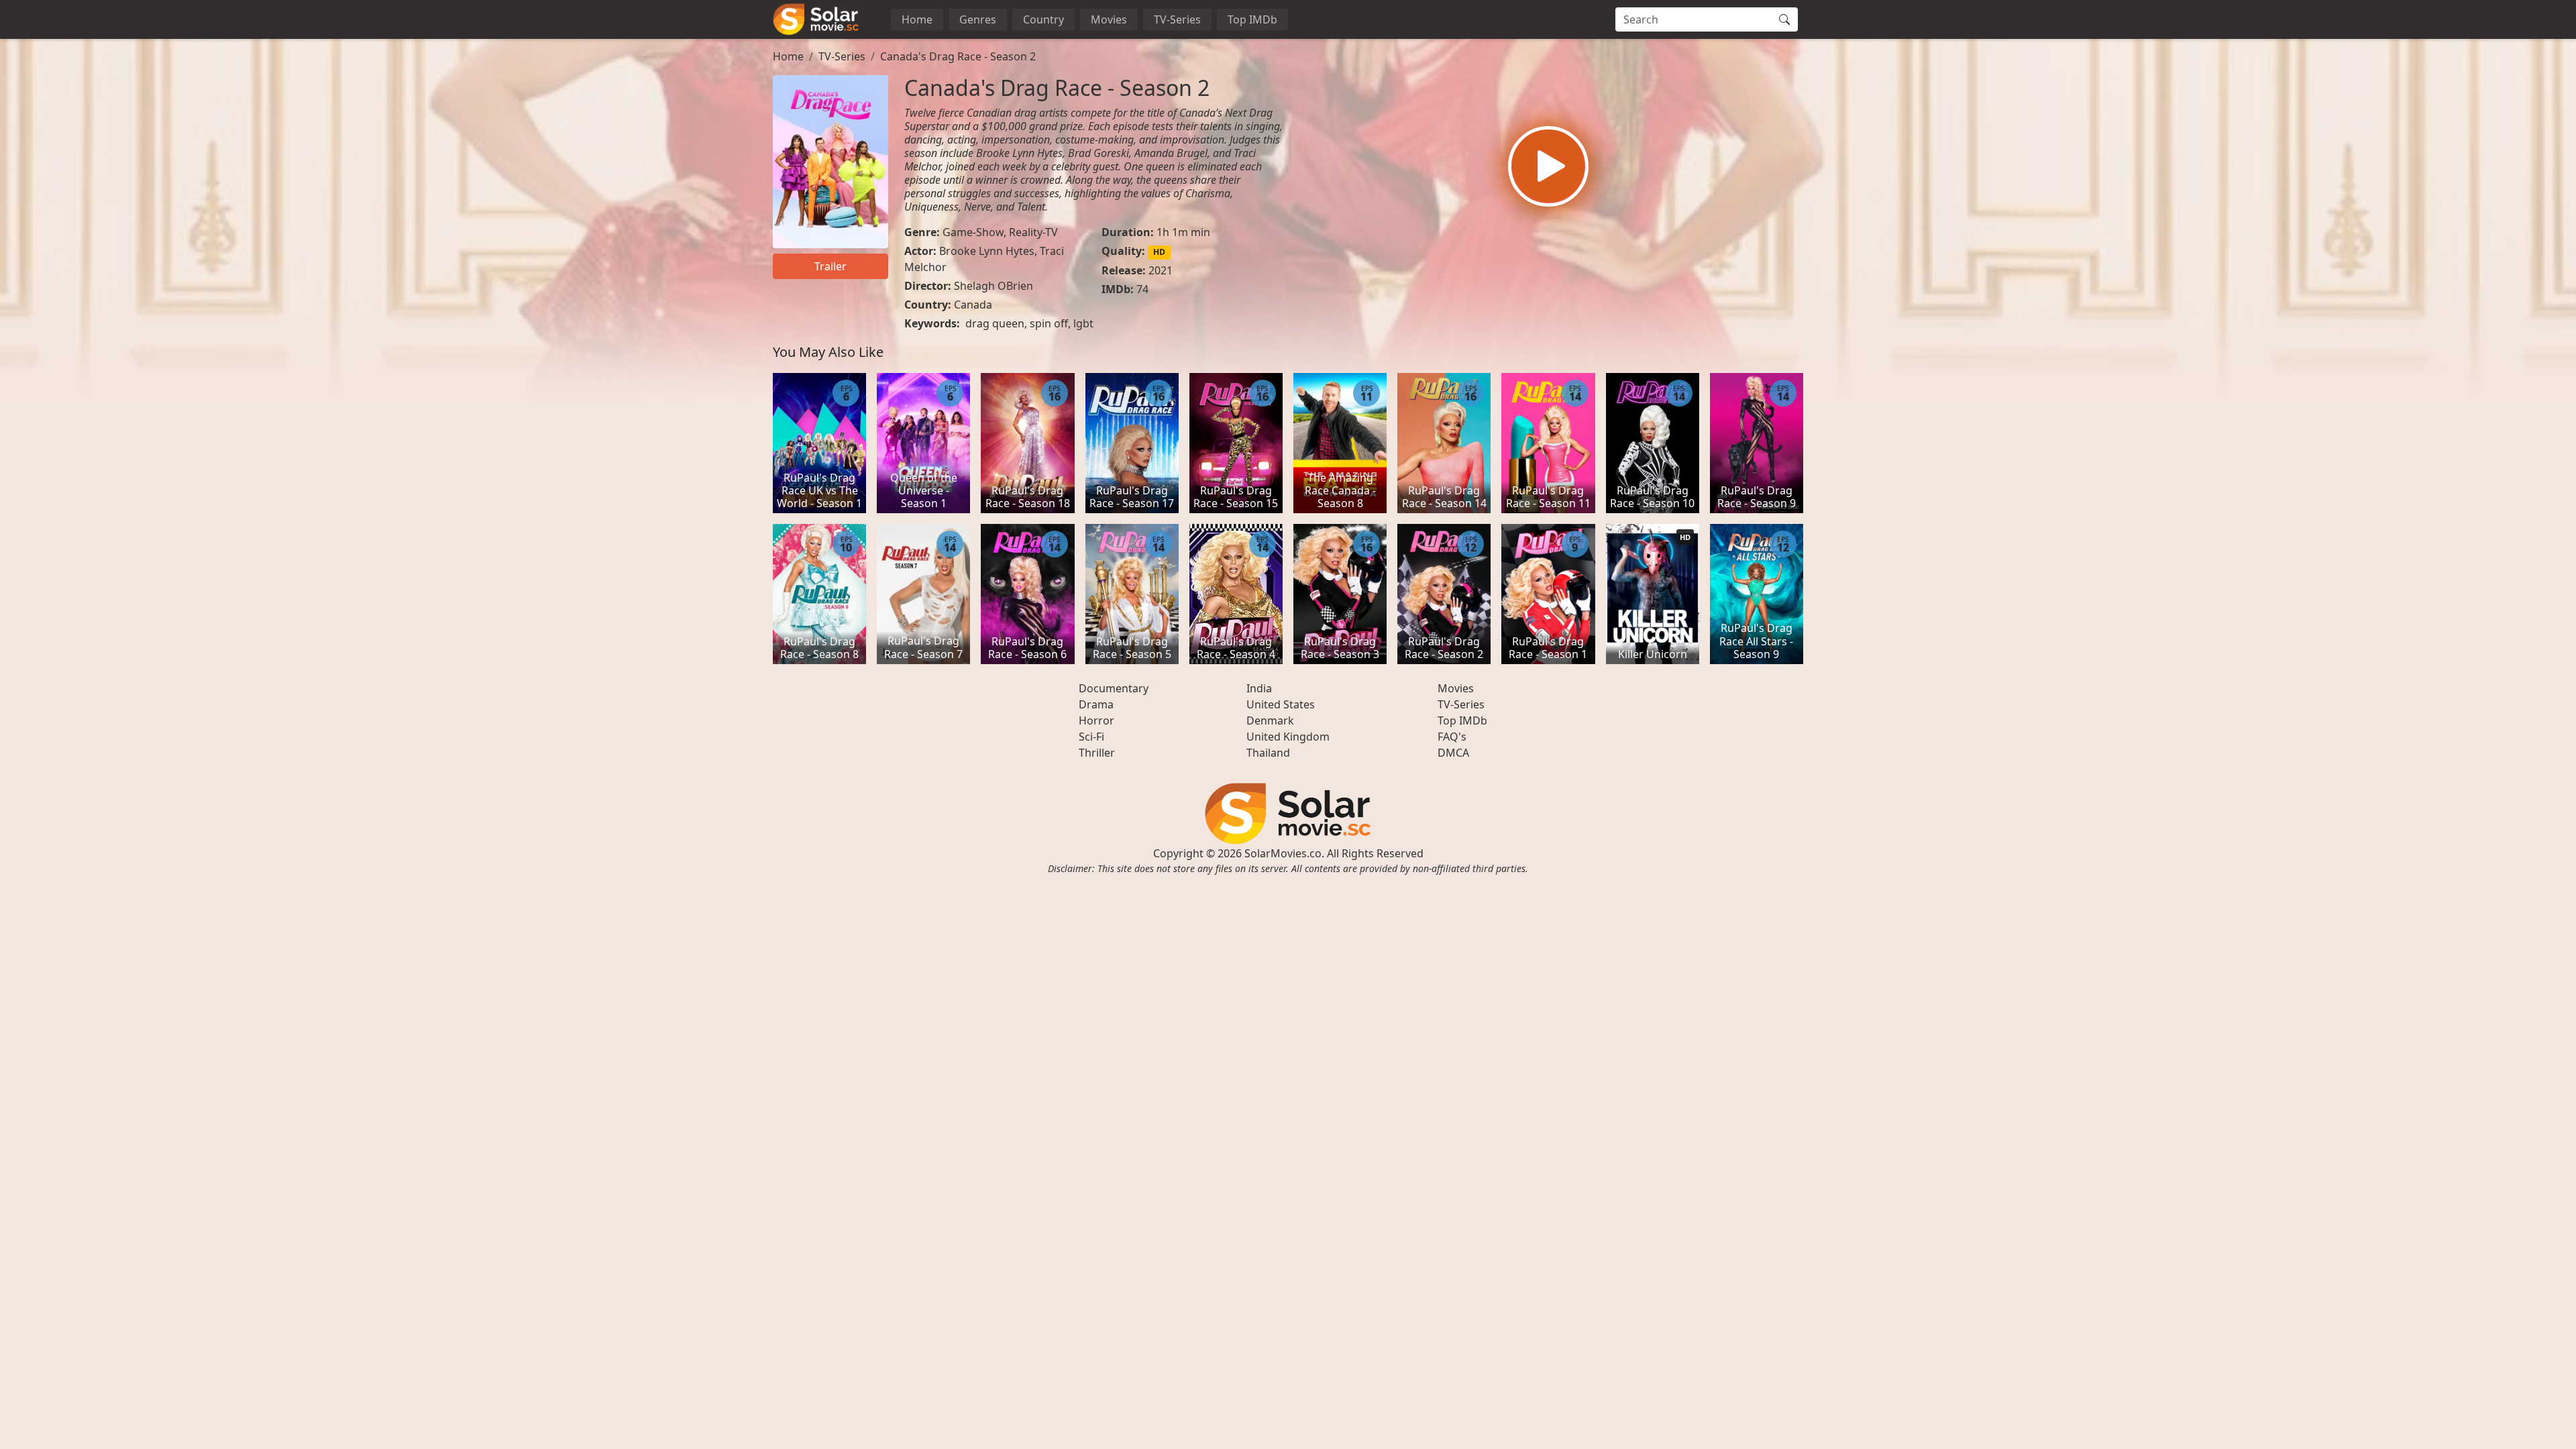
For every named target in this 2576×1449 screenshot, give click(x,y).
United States (1281, 704)
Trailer (830, 266)
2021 (1161, 270)
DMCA (1453, 753)
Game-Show (973, 232)
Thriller (1097, 753)
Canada (973, 305)
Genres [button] (978, 19)
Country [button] (1043, 19)
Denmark (1270, 720)
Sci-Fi (1091, 737)
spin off (1049, 323)
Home (917, 19)
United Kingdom (1288, 737)
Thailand (1268, 753)
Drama (1096, 704)
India (1259, 688)
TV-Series (1177, 19)
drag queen (995, 323)
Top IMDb (1252, 19)
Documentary (1114, 688)
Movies (1109, 19)
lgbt (1083, 323)
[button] (1548, 166)
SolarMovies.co (1283, 853)
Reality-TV (1033, 232)
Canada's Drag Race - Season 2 (958, 56)
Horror (1096, 720)
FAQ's (1452, 737)
